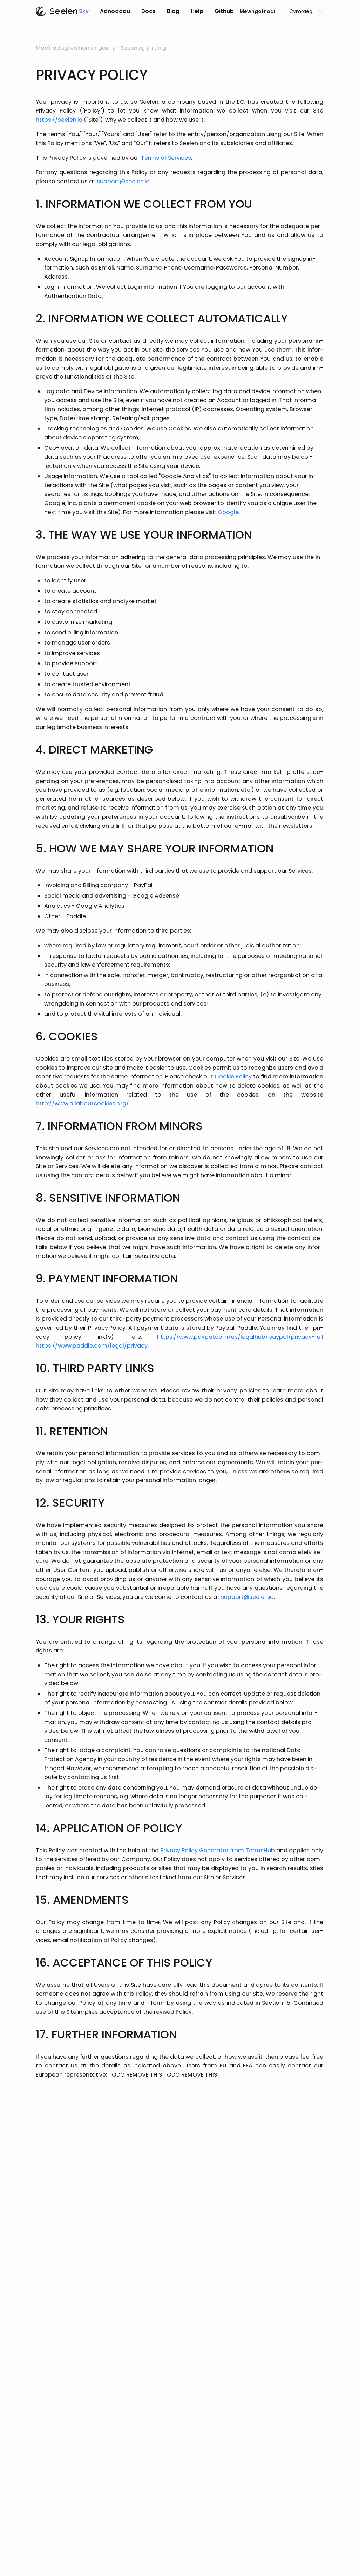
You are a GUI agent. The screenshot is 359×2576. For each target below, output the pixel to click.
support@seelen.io (123, 181)
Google (228, 512)
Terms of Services (166, 158)
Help (197, 11)
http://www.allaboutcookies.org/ (82, 1103)
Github (224, 11)
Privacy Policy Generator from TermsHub (218, 1850)
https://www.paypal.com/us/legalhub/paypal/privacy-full (240, 1337)
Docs (148, 11)
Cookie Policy (233, 1076)
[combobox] (303, 11)
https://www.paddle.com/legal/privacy (92, 1346)
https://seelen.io (59, 120)
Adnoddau (115, 11)
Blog (173, 11)
